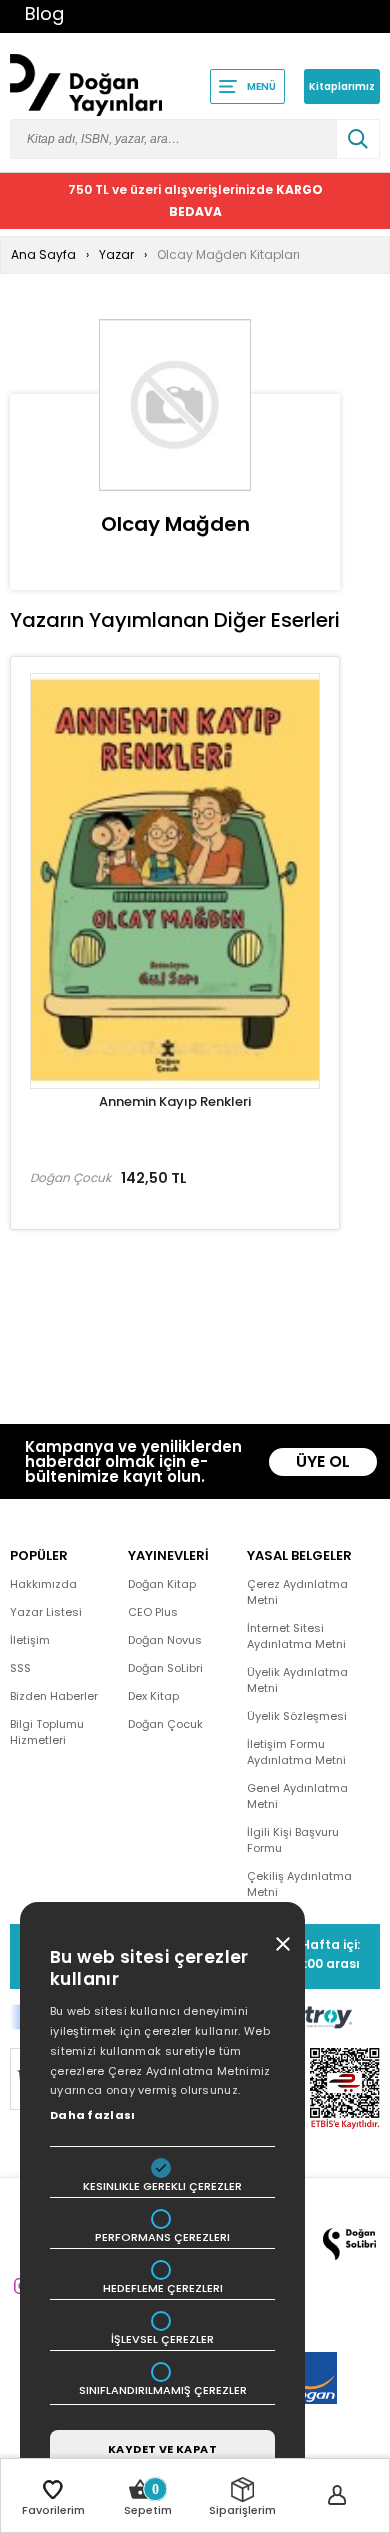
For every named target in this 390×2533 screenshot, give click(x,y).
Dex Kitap (153, 1696)
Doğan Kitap (162, 1584)
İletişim (30, 1640)
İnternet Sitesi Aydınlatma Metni (296, 1636)
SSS (20, 1668)
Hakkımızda (43, 1584)
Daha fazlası (93, 2115)
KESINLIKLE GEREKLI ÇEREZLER (162, 2186)
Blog (44, 13)
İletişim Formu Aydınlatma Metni (296, 1752)
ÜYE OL (323, 1461)
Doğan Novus (165, 1640)
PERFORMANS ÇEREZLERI (162, 2237)
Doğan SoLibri (165, 1668)
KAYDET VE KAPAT (162, 2449)
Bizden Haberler (54, 1696)
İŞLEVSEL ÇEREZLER (162, 2339)
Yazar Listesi (46, 1612)
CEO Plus (153, 1612)
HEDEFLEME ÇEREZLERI (163, 2288)
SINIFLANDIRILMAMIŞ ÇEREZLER (163, 2390)
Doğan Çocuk (165, 1724)
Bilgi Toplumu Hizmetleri (47, 1732)
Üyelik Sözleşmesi (297, 1716)
